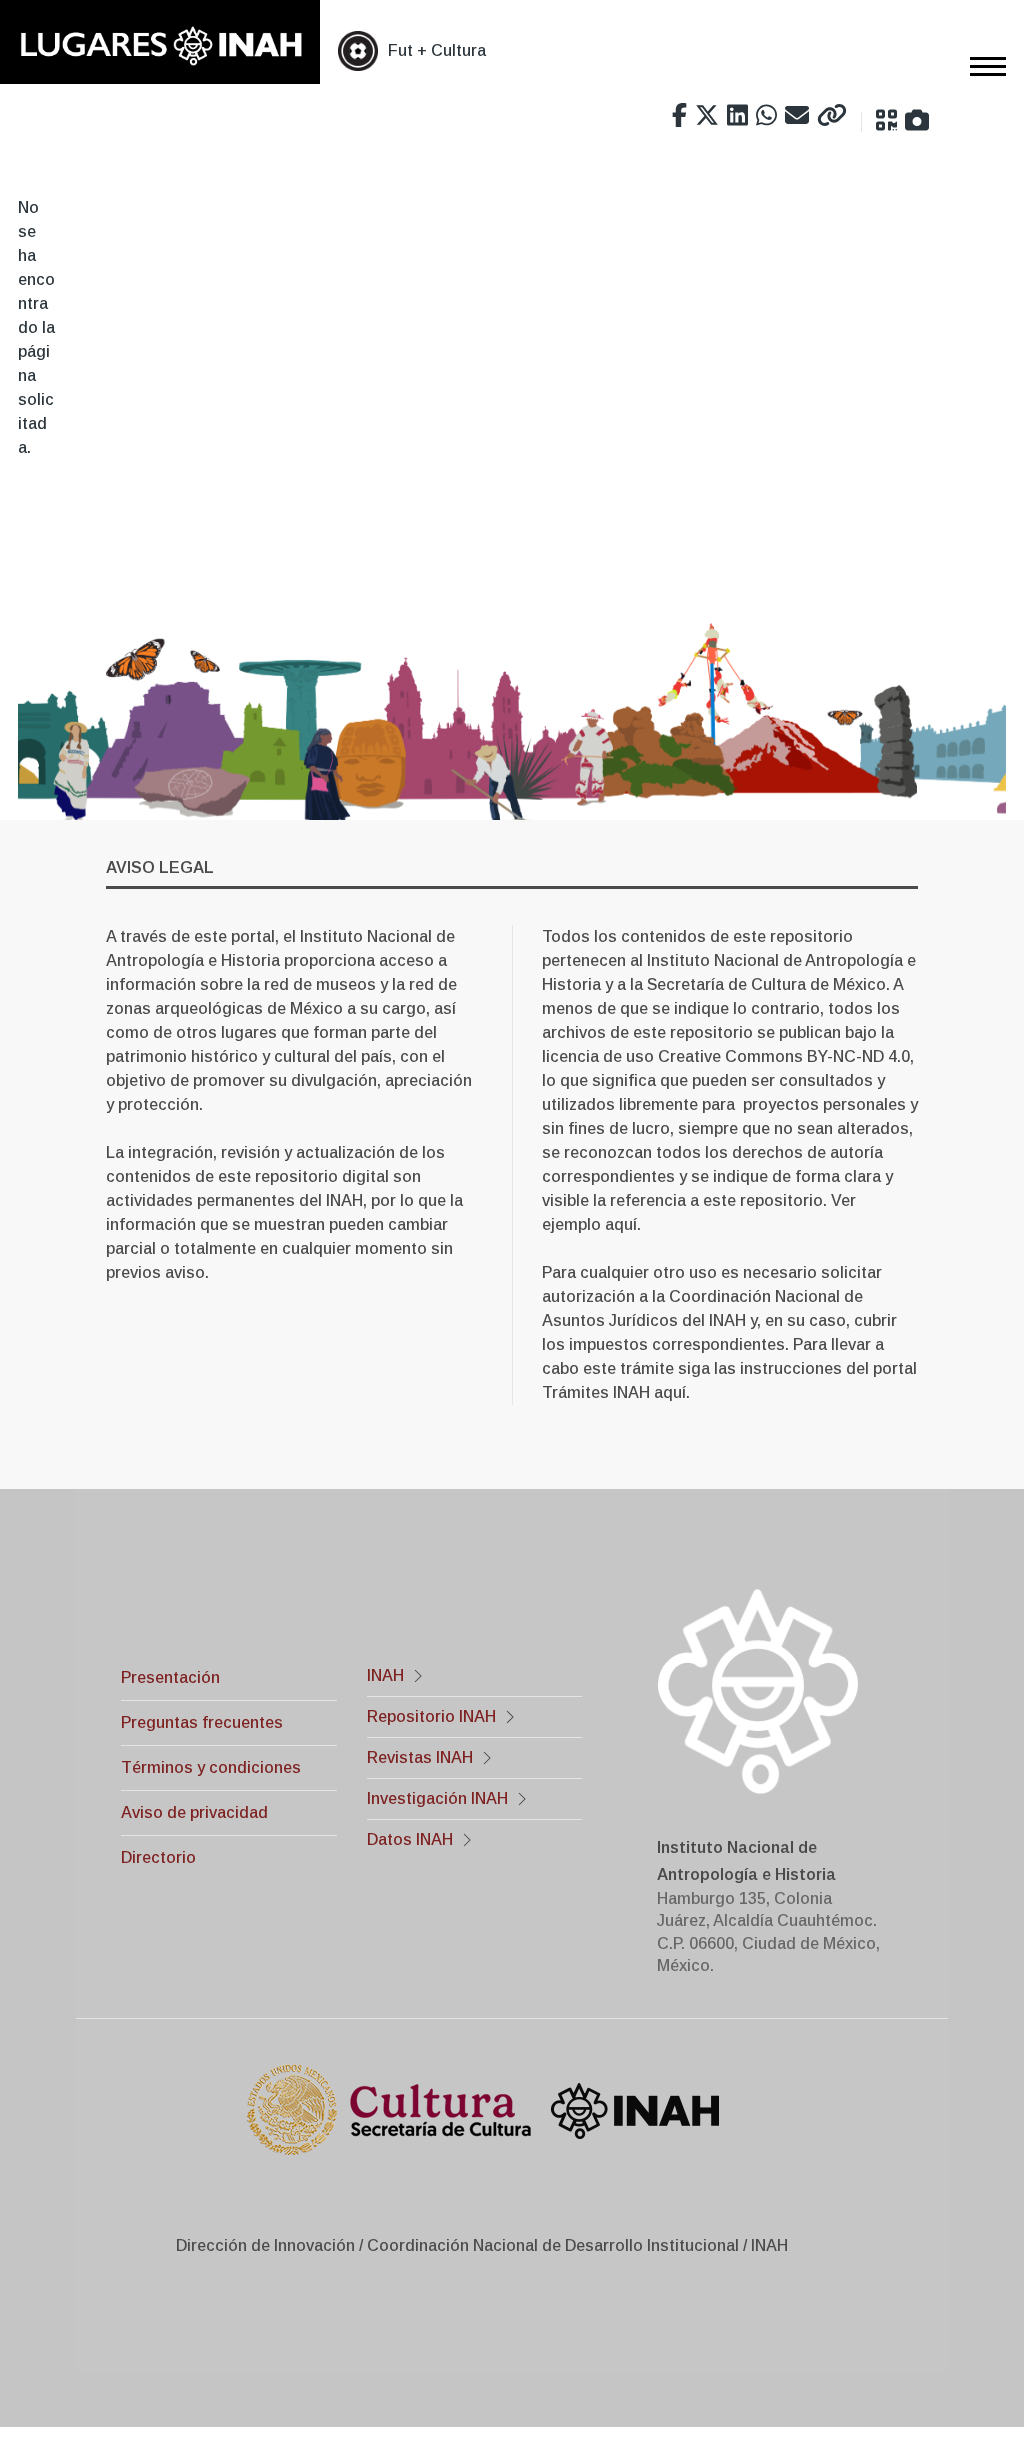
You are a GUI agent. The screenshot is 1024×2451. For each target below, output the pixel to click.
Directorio (158, 1857)
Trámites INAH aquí (614, 1392)
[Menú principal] (982, 66)
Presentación (170, 1677)
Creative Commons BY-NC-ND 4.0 (784, 1056)
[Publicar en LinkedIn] (737, 116)
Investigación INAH (437, 1798)
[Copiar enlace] (832, 116)
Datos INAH (410, 1839)
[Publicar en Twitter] (707, 116)
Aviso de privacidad (194, 1812)
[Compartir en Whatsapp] (766, 116)
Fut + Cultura (437, 50)
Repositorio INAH (431, 1716)
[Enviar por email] (797, 116)
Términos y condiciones (211, 1767)
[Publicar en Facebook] (679, 116)
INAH (385, 1675)
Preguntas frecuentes (202, 1722)
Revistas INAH (420, 1757)
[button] (886, 121)
